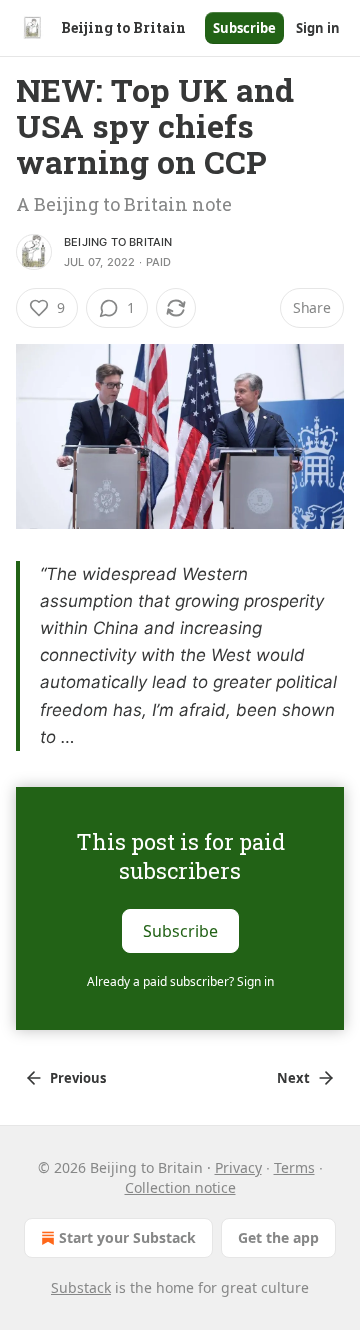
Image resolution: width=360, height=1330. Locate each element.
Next (293, 1078)
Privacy (238, 1167)
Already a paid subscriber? (180, 981)
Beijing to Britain (118, 242)
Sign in (318, 28)
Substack (81, 1287)
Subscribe (244, 28)
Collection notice (180, 1187)
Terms (294, 1167)
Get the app (278, 1237)
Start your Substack (127, 1237)
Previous (78, 1078)
